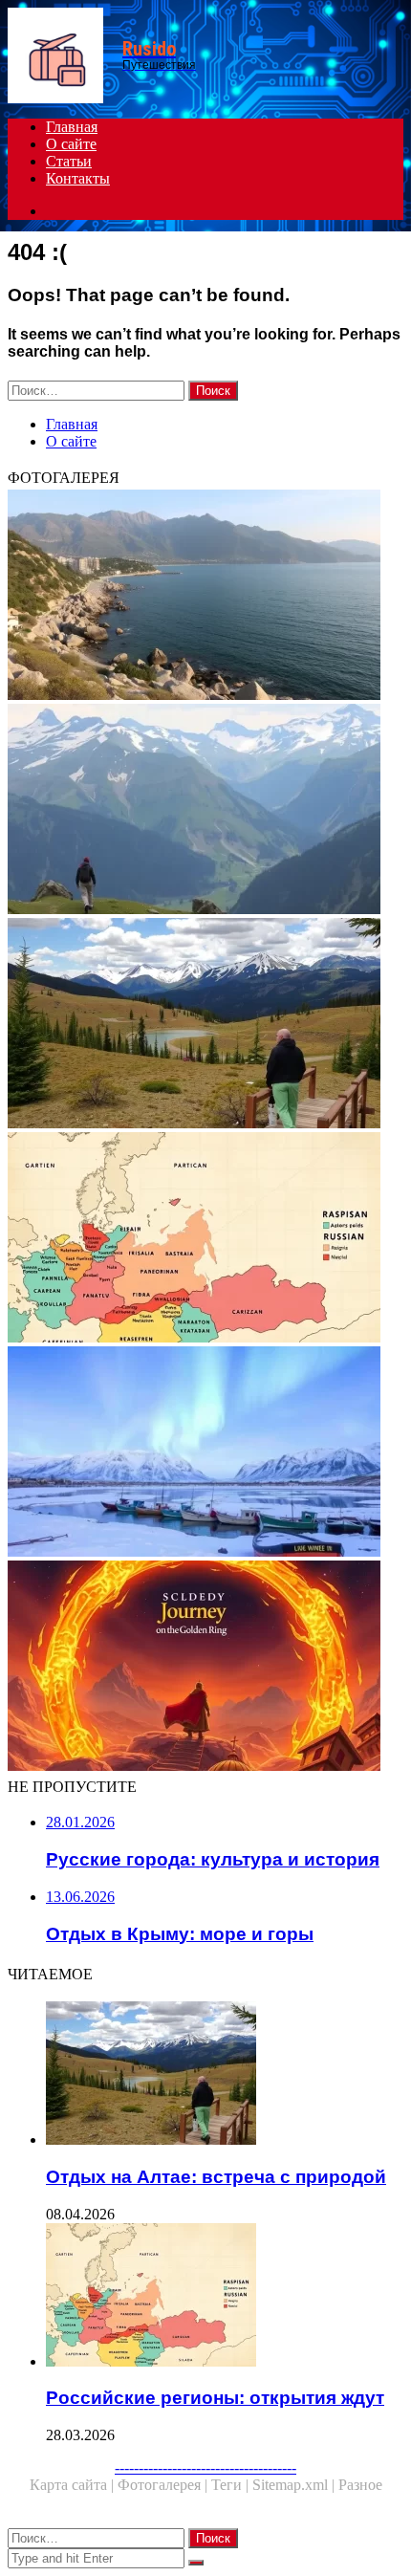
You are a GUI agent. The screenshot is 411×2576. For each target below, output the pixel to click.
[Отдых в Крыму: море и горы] (205, 597)
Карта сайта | (74, 2485)
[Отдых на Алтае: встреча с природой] (205, 1025)
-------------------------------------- (205, 2467)
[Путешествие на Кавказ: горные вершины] (205, 811)
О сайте (71, 144)
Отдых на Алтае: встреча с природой (216, 2177)
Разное (360, 2485)
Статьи (69, 161)
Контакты (78, 178)
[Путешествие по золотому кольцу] (205, 1668)
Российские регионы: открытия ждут (215, 2398)
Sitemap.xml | (295, 2485)
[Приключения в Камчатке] (205, 1453)
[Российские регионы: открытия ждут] (205, 1239)
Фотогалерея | (164, 2485)
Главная (72, 127)
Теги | (232, 2485)
